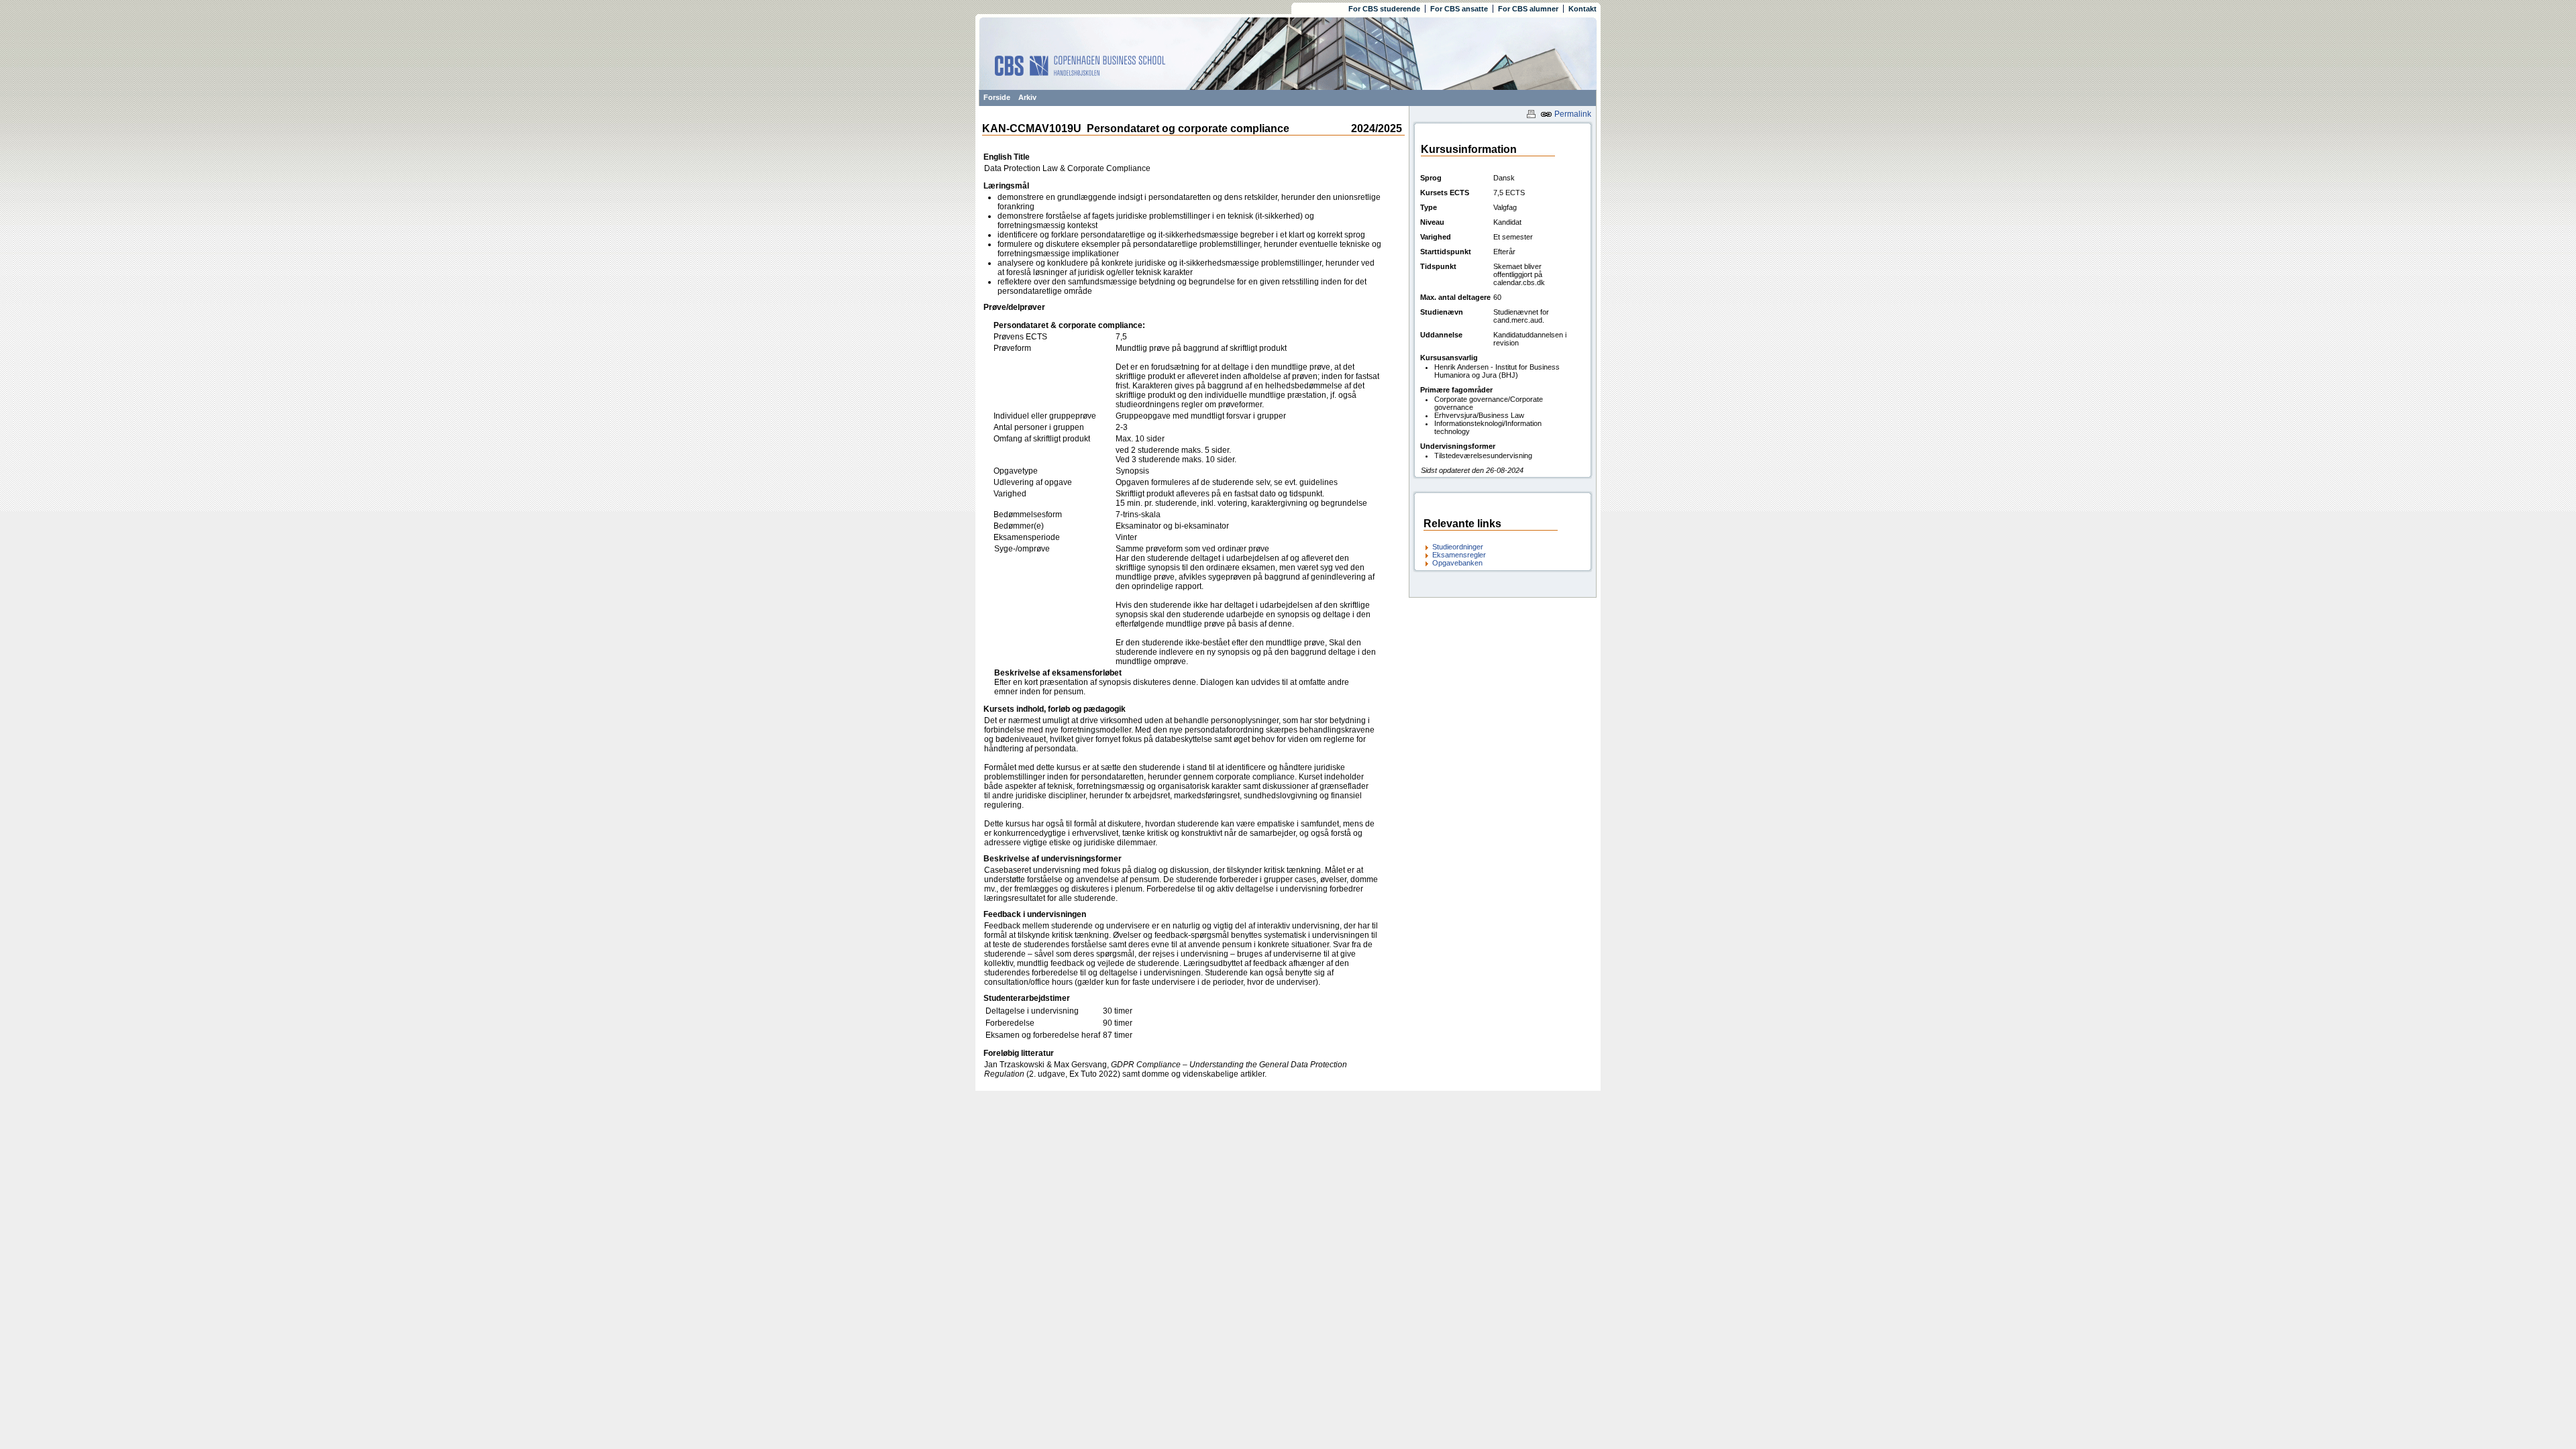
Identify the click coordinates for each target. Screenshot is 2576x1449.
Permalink (1572, 114)
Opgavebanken (1457, 563)
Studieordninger (1458, 547)
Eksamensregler (1459, 555)
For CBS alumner (1528, 9)
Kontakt (1582, 9)
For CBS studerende (1384, 9)
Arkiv (1027, 97)
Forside (997, 97)
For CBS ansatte (1459, 9)
